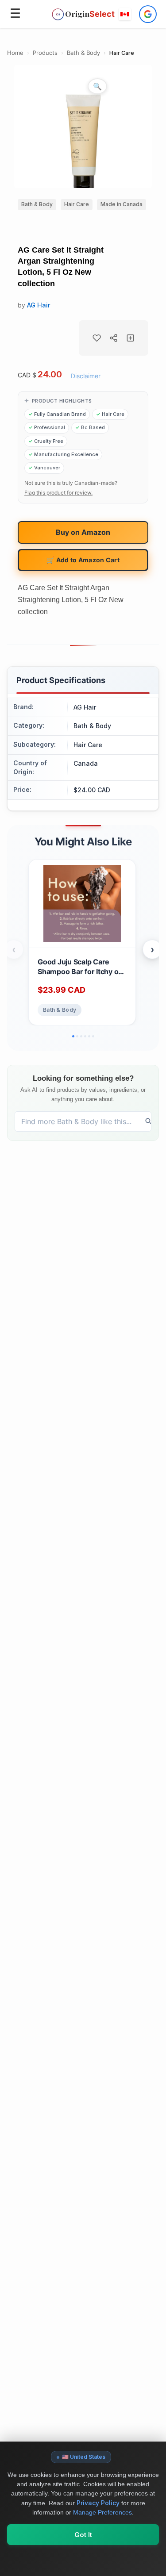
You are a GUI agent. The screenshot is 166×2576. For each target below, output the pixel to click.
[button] (125, 14)
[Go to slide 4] (85, 1036)
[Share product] (114, 338)
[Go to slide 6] (93, 1036)
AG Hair (39, 305)
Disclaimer (86, 376)
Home (15, 53)
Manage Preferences (102, 2512)
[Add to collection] (131, 338)
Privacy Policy (98, 2503)
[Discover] (149, 1121)
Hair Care (122, 53)
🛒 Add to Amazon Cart (83, 560)
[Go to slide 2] (77, 1036)
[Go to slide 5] (89, 1036)
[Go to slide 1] (73, 1036)
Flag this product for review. (58, 493)
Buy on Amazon (83, 532)
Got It (83, 2535)
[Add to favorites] (97, 338)
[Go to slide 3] (81, 1036)
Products (45, 53)
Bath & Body (83, 53)
